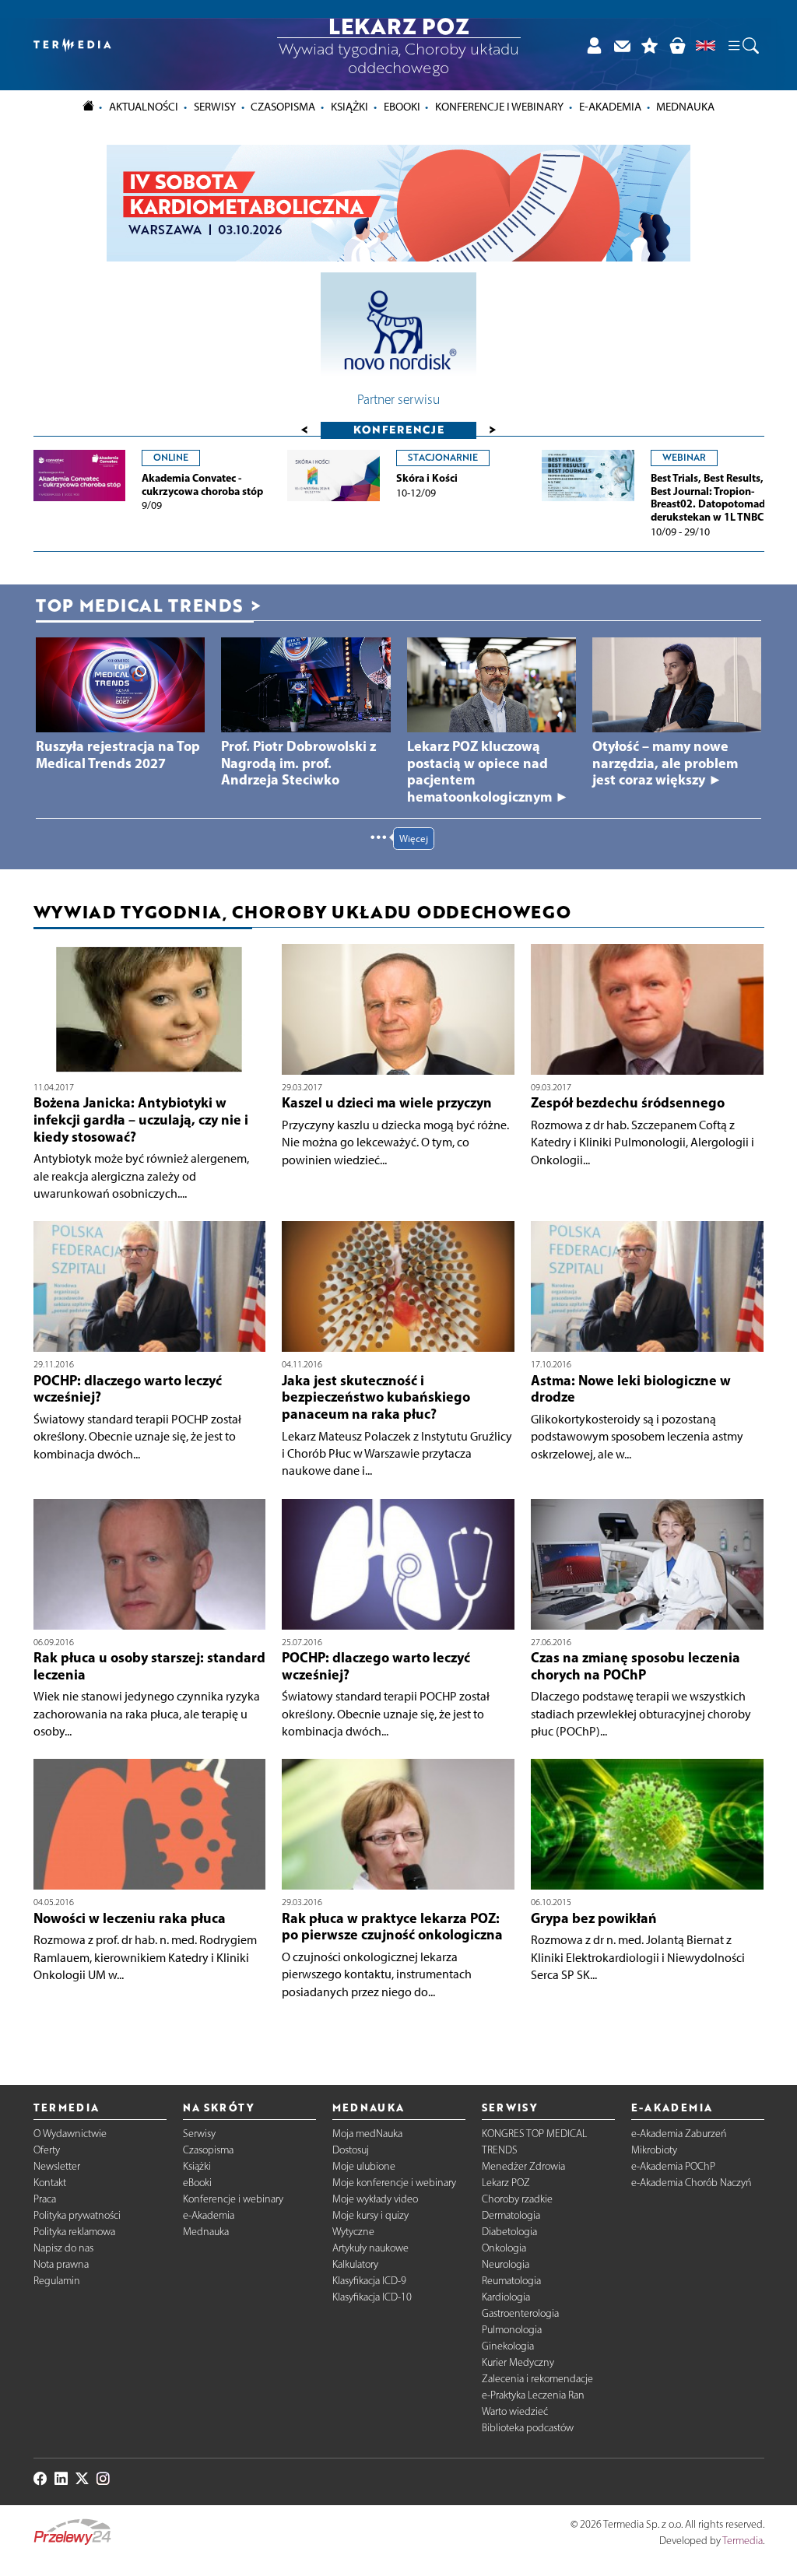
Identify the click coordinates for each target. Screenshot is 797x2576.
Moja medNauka (367, 2134)
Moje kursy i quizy (370, 2215)
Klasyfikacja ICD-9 (369, 2281)
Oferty (47, 2150)
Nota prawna (61, 2264)
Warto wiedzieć (515, 2411)
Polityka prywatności (77, 2215)
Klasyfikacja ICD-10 (372, 2297)
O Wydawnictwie (70, 2134)
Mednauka (206, 2232)
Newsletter (57, 2166)
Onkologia (504, 2248)
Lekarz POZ (506, 2183)
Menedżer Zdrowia (523, 2166)
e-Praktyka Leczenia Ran (533, 2395)
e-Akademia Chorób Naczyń (692, 2183)
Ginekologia (508, 2346)
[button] (743, 45)
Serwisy (199, 2134)
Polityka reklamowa (74, 2232)
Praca (45, 2199)
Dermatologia (511, 2215)
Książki (349, 107)
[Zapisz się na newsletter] (622, 45)
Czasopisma (208, 2150)
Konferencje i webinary (233, 2199)
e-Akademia (209, 2215)
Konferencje (399, 429)
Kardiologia (506, 2297)
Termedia (743, 2541)
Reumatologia (511, 2281)
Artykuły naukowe (370, 2248)
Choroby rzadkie (517, 2199)
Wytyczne (353, 2232)
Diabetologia (509, 2232)
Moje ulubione (364, 2166)
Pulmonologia (512, 2330)
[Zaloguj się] (594, 45)
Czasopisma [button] (283, 107)
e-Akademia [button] (610, 107)
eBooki (402, 107)
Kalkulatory (355, 2264)
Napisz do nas (63, 2248)
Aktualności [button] (144, 107)
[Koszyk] (677, 45)
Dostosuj (351, 2150)
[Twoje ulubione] (650, 45)
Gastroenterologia (520, 2313)
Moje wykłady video (375, 2199)
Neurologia (506, 2264)
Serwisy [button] (215, 107)
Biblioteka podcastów (528, 2428)
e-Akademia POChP (673, 2166)
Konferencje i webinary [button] (499, 107)
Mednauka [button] (685, 107)
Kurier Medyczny (518, 2362)
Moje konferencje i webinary (394, 2183)
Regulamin (57, 2281)
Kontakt (50, 2183)
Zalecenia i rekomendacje (537, 2379)
